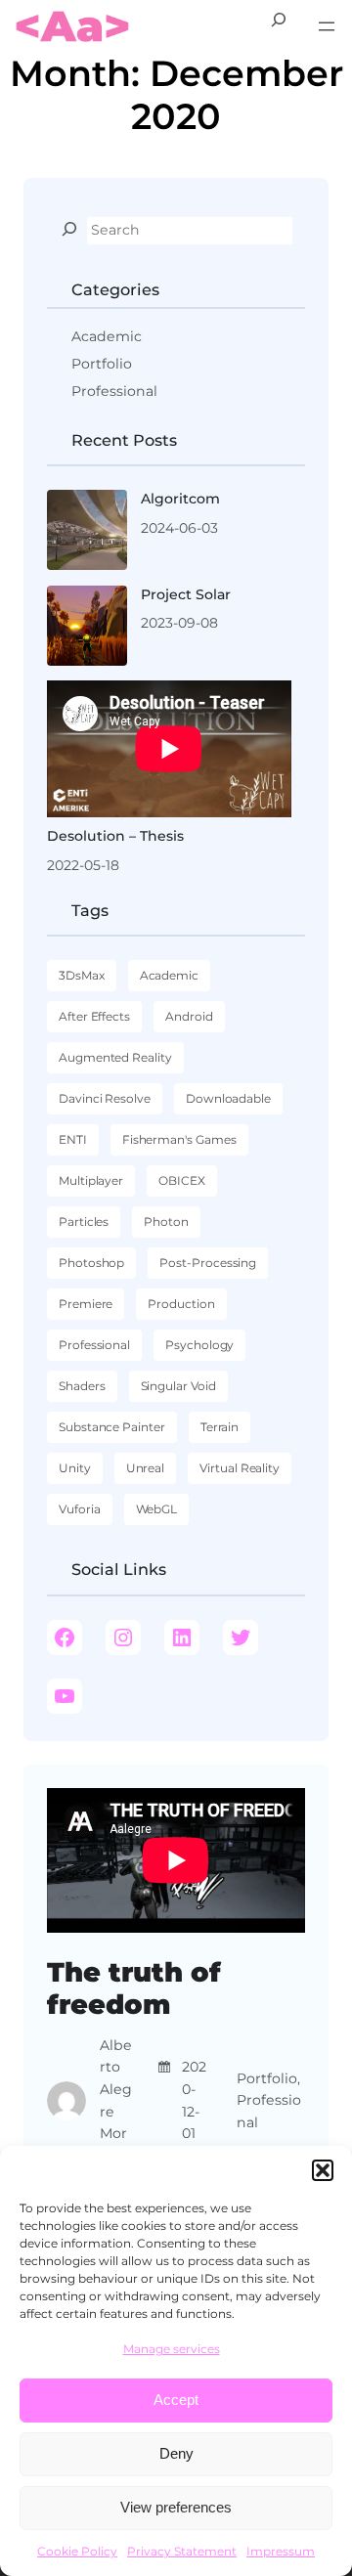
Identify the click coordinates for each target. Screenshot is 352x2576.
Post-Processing (208, 1263)
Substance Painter (112, 1427)
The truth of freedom (134, 1988)
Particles (84, 1222)
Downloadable (228, 1098)
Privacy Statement (182, 2551)
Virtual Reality (240, 1468)
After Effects (94, 1016)
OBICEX (182, 1180)
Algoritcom (180, 499)
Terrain (220, 1427)
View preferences (176, 2507)
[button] (323, 2170)
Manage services (172, 2349)
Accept (176, 2400)
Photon (166, 1222)
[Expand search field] (279, 27)
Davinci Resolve (105, 1098)
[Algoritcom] (87, 533)
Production (181, 1304)
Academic (107, 336)
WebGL (157, 1509)
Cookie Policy (77, 2551)
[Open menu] (327, 26)
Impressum (281, 2551)
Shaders (82, 1386)
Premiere (86, 1304)
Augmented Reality (115, 1057)
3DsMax (82, 975)
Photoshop (91, 1263)
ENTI (73, 1139)
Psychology (199, 1345)
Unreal (146, 1468)
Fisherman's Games (179, 1139)
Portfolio (102, 364)
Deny (176, 2453)
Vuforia (80, 1509)
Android (189, 1016)
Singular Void (178, 1386)
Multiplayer (91, 1180)
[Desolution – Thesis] (169, 749)
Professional (114, 391)
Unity (75, 1468)
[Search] (69, 229)
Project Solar (186, 594)
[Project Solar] (87, 629)
